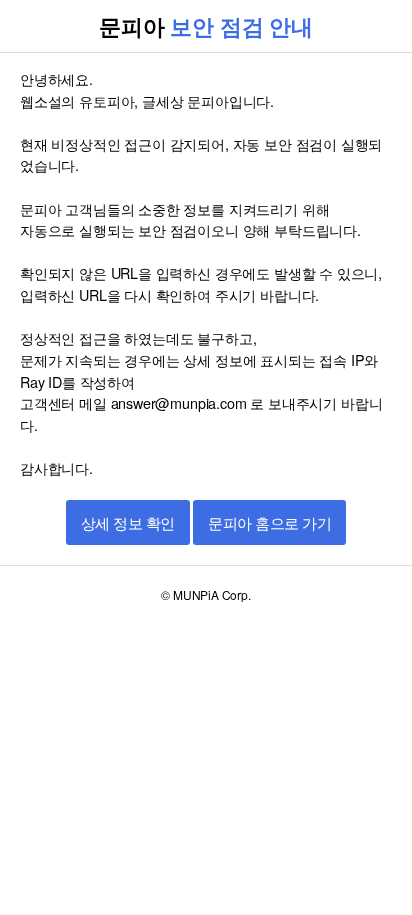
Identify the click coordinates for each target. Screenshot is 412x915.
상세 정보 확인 (128, 523)
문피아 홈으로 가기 (269, 523)
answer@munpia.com (179, 402)
